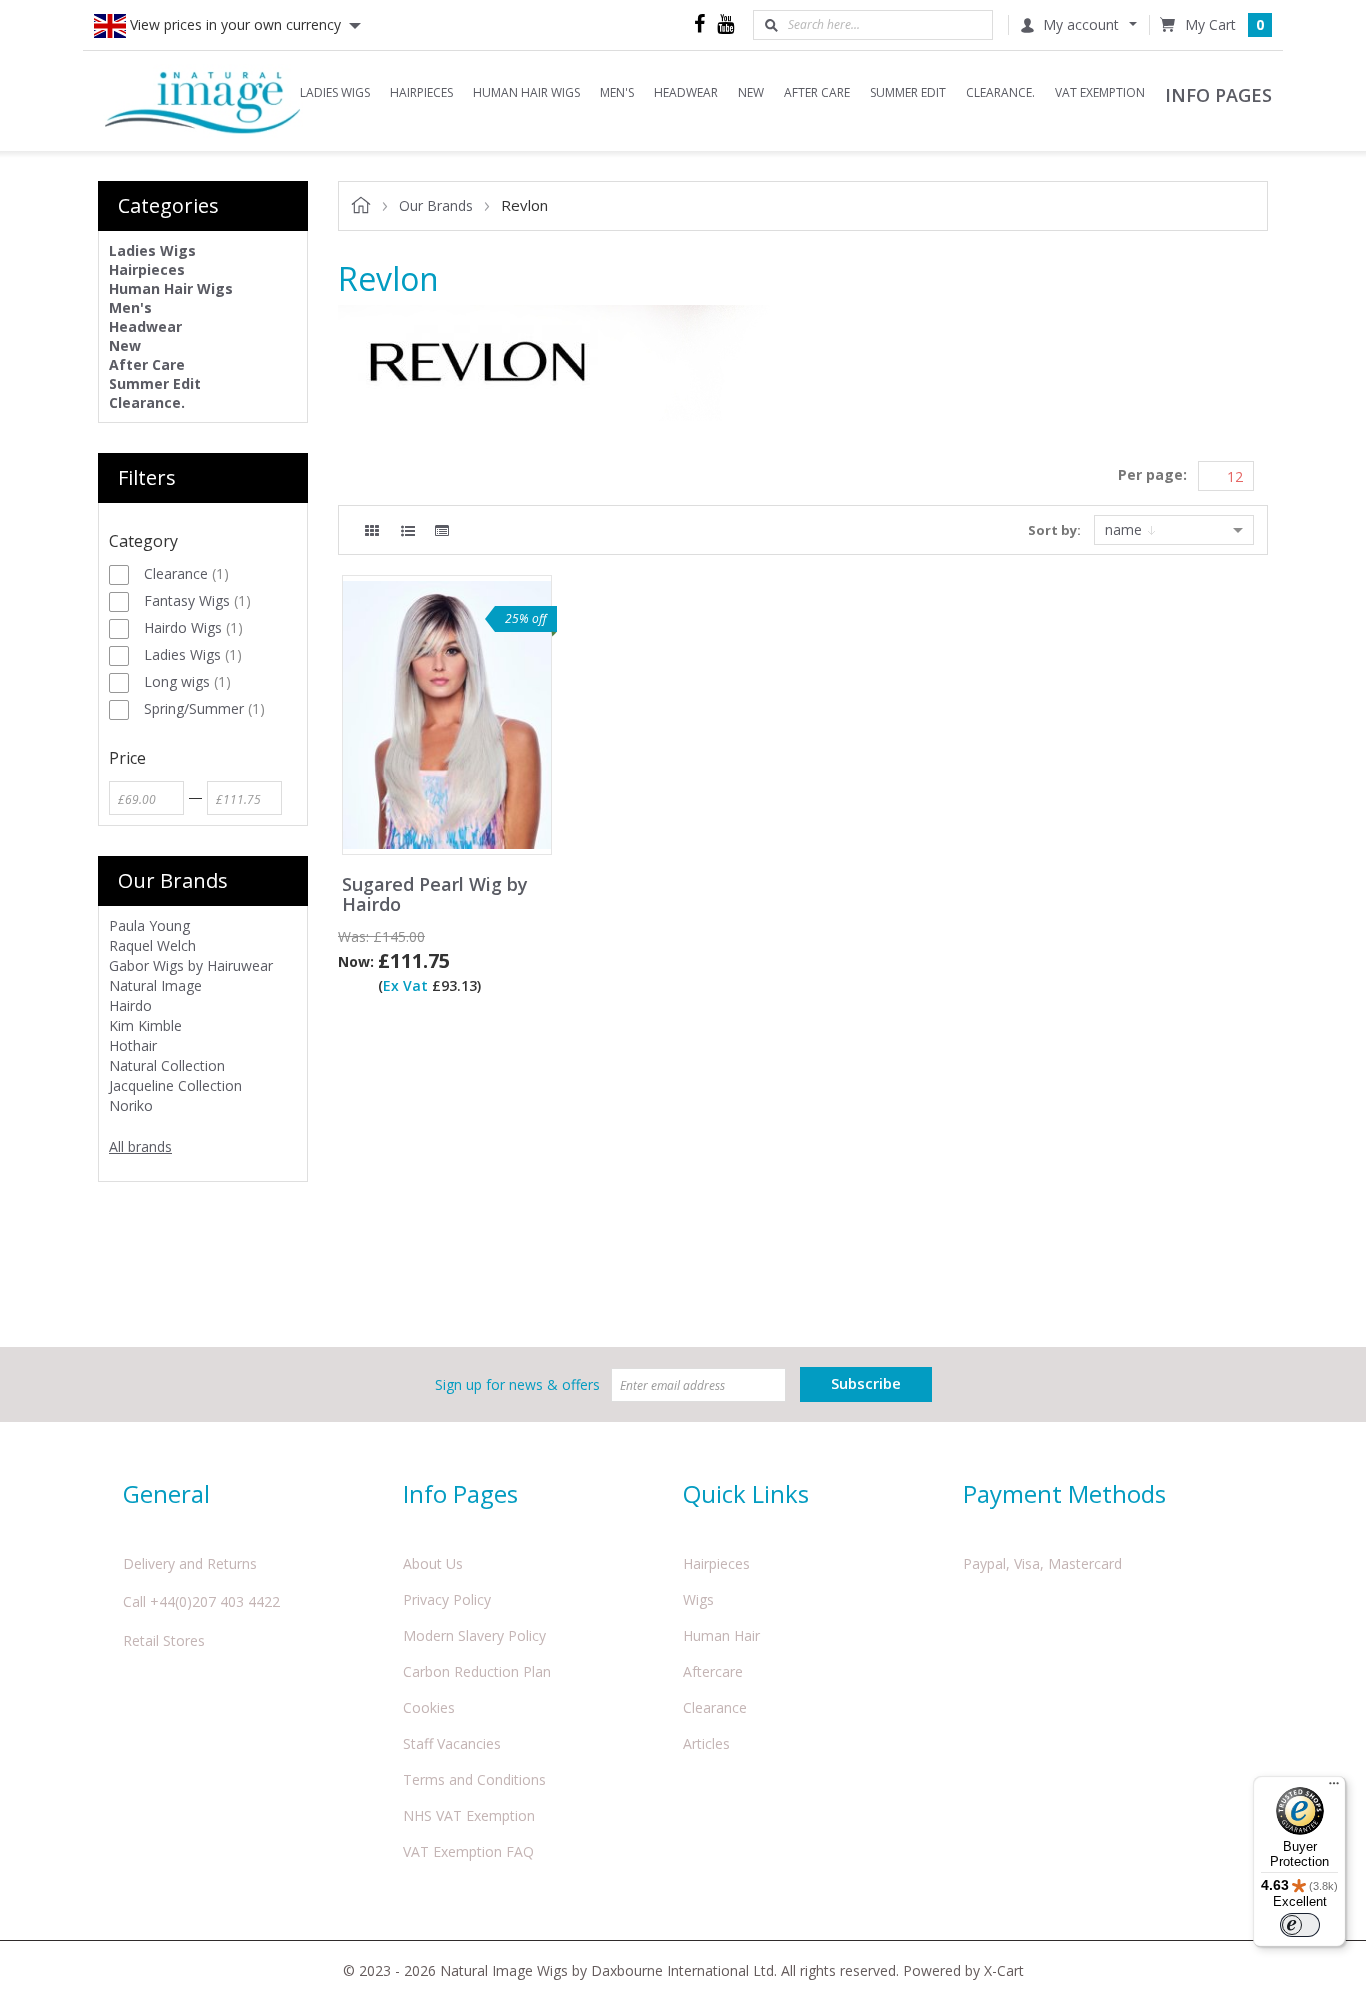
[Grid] (372, 531)
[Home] (203, 100)
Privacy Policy (447, 1599)
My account (1081, 24)
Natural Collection (167, 1065)
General (166, 1493)
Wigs (698, 1599)
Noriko (131, 1105)
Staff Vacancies (452, 1743)
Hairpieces (716, 1563)
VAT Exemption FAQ (468, 1851)
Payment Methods (1064, 1493)
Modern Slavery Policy (474, 1635)
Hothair (133, 1045)
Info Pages (460, 1493)
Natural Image (155, 985)
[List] (408, 531)
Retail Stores (164, 1640)
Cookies (429, 1707)
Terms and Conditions (474, 1779)
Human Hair (721, 1635)
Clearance (715, 1707)
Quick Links (746, 1493)
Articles (706, 1743)
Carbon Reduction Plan (477, 1671)
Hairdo (130, 1005)
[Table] (442, 531)
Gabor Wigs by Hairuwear (191, 965)
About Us (433, 1563)
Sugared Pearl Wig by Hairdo (435, 895)
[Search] (771, 25)
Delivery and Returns (190, 1563)
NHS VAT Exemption (469, 1815)
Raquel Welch (152, 945)
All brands (140, 1146)
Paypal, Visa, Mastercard (1042, 1563)
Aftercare (713, 1671)
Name (1125, 529)
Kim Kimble (145, 1025)
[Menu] (1334, 1788)
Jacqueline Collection (175, 1085)
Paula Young (149, 925)
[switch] (1300, 1925)
